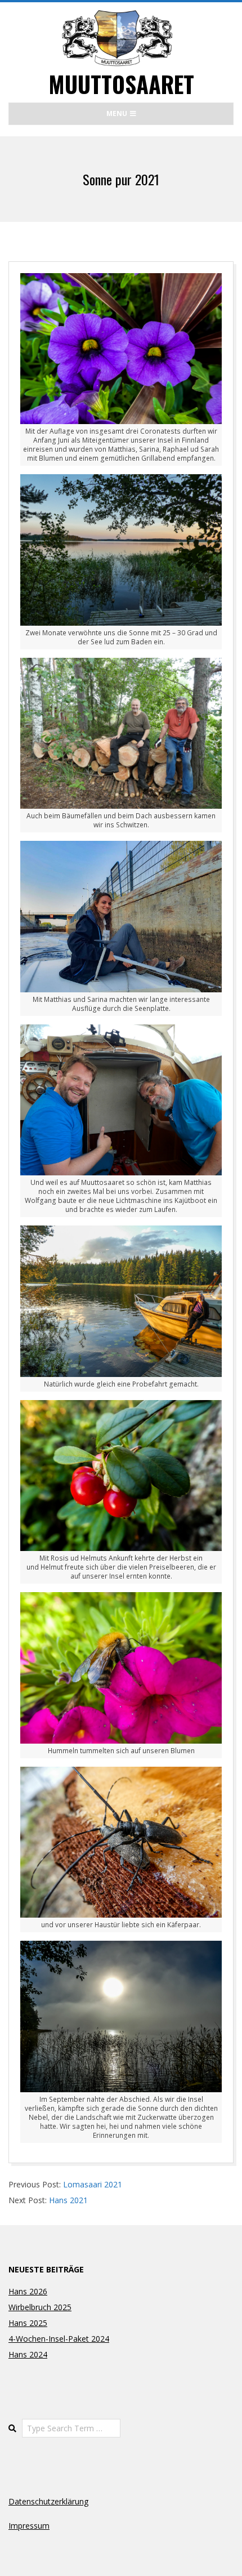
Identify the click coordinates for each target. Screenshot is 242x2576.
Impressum (29, 2526)
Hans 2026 (28, 2291)
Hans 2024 (28, 2354)
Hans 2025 (28, 2323)
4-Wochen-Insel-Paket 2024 (59, 2339)
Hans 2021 (68, 2200)
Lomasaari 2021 (93, 2184)
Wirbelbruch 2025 (40, 2307)
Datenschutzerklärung (48, 2501)
